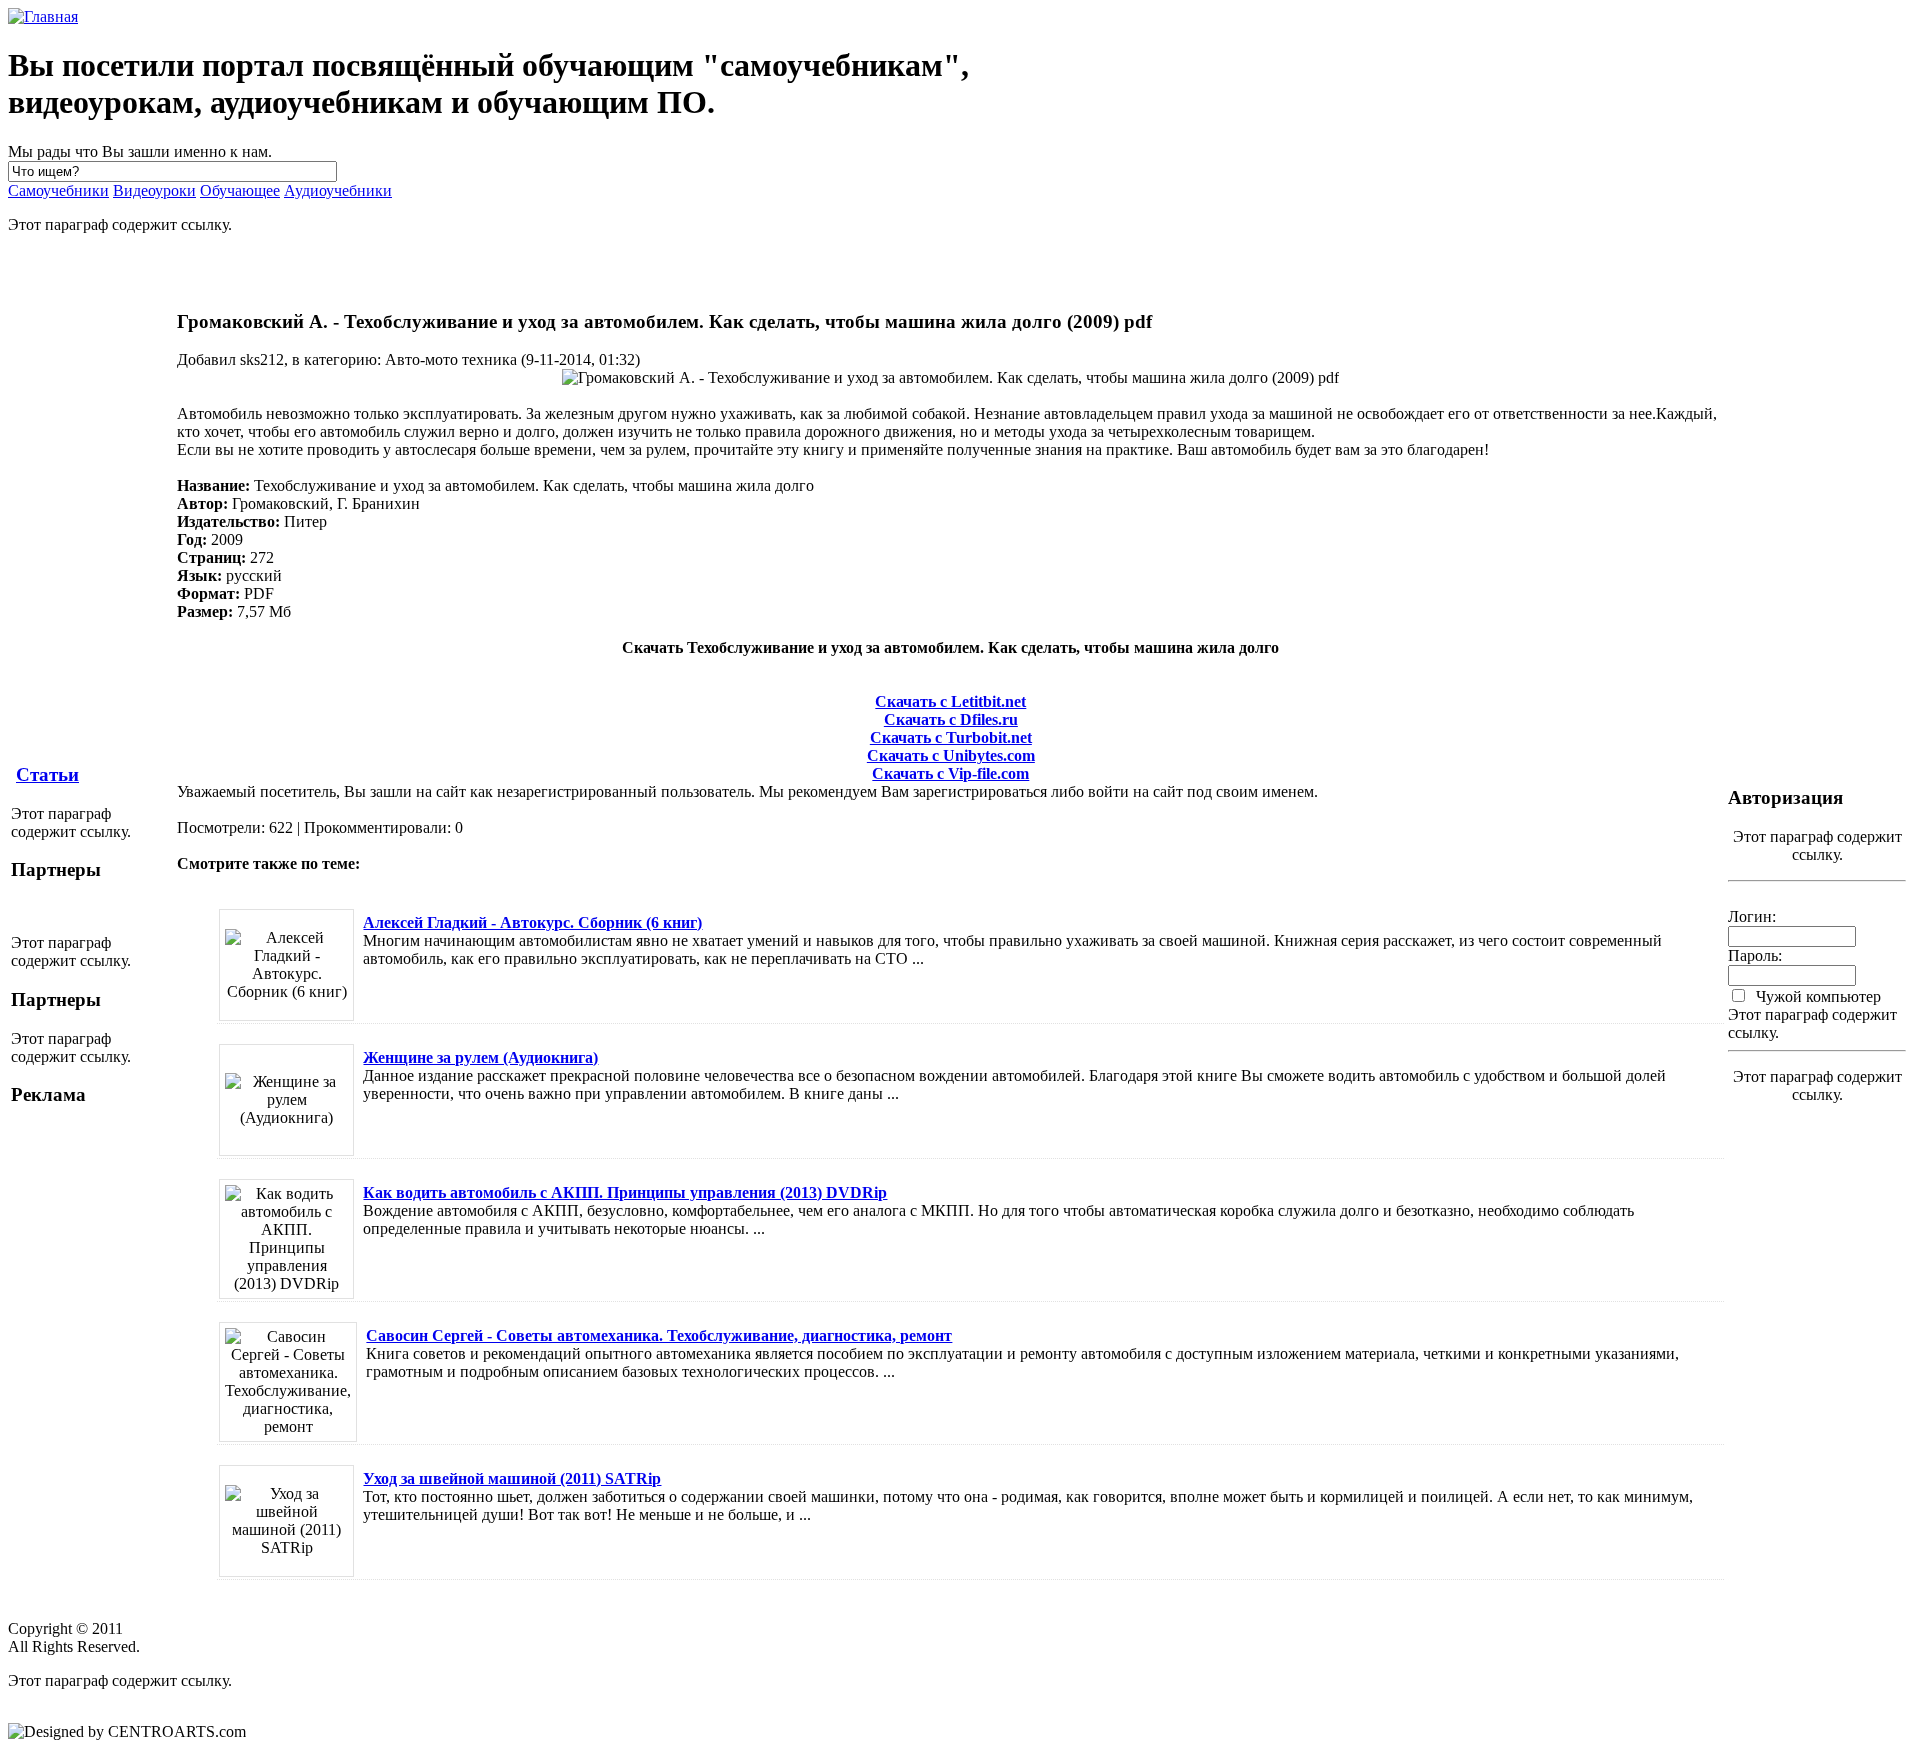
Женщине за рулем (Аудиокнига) (480, 1057)
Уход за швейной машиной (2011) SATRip (512, 1478)
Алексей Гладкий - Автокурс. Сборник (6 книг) (532, 922)
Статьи (47, 774)
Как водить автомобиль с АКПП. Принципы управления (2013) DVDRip (625, 1192)
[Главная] (43, 16)
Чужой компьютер (1816, 996)
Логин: (1752, 916)
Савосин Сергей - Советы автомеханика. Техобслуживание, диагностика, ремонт (659, 1335)
